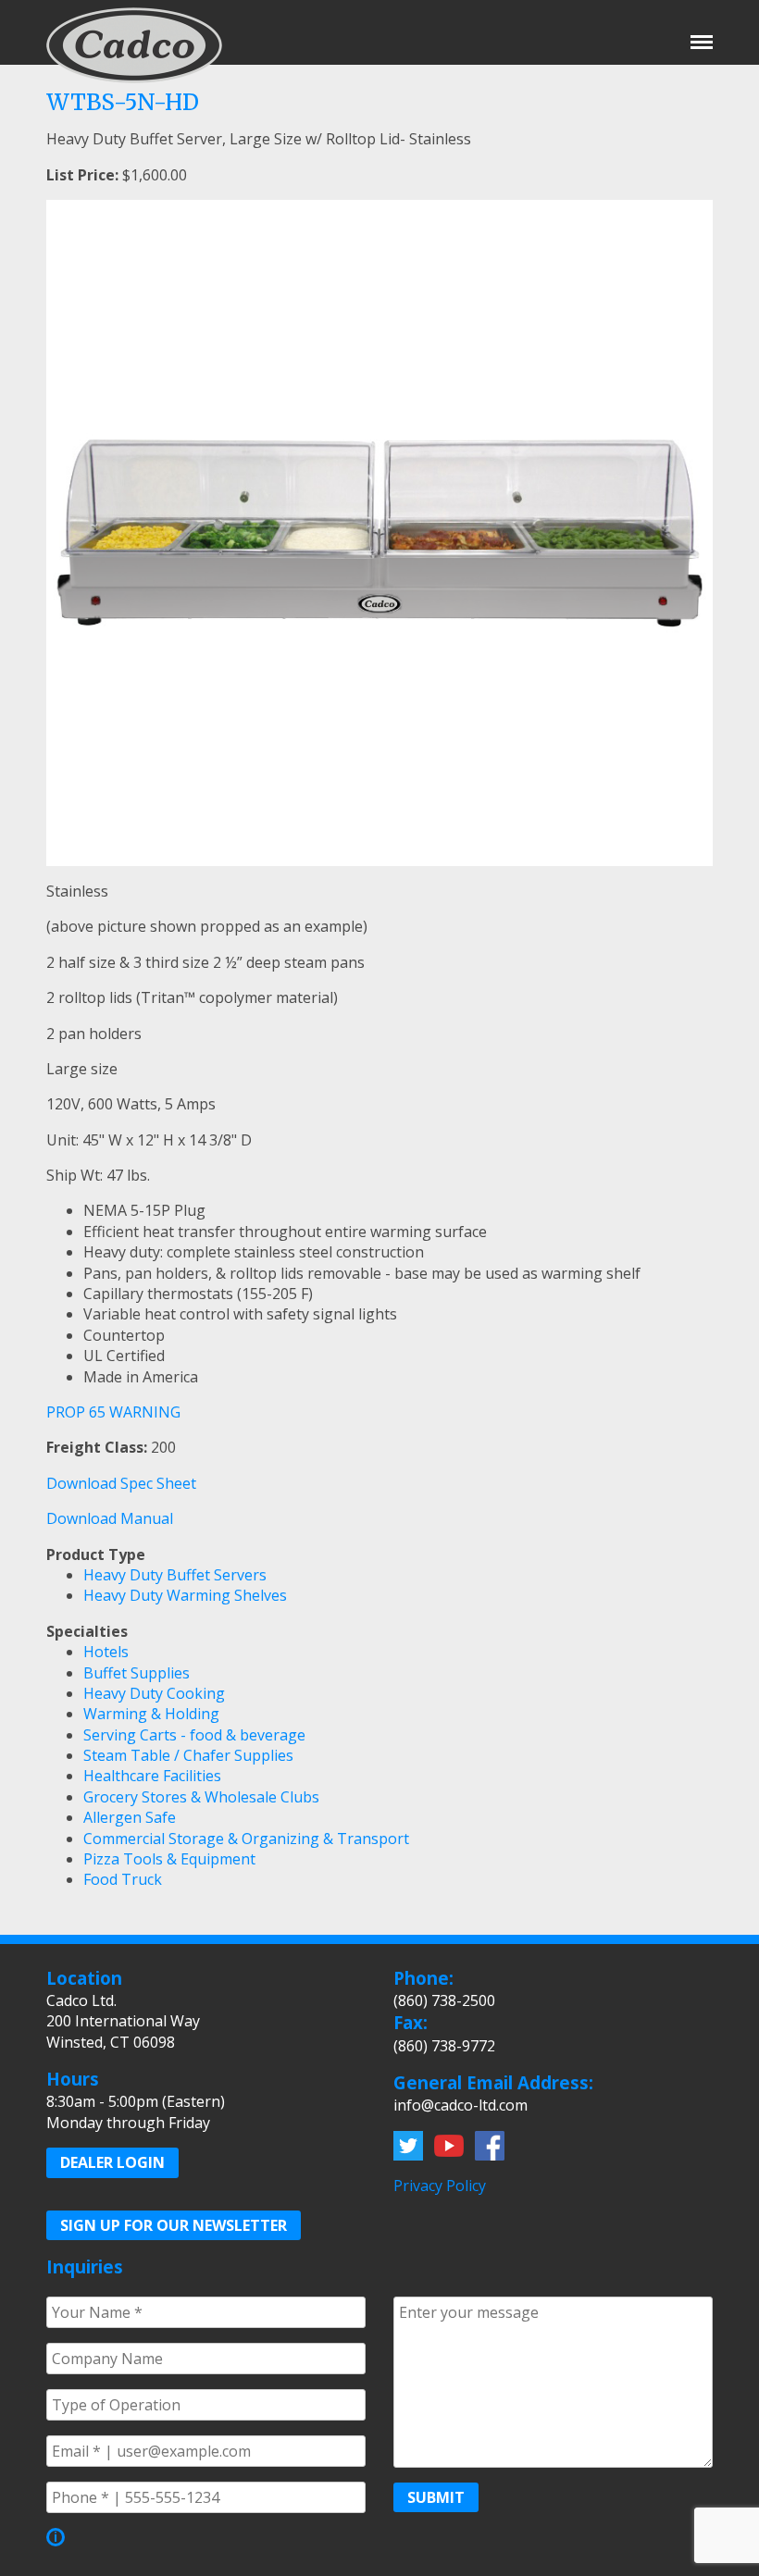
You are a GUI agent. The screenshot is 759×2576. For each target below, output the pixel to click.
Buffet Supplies (137, 1673)
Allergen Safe (130, 1817)
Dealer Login (112, 2162)
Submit (436, 2497)
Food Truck (123, 1879)
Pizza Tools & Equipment (169, 1859)
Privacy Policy (440, 2186)
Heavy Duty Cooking (154, 1693)
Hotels (106, 1652)
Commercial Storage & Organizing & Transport (246, 1839)
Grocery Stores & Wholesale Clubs (201, 1797)
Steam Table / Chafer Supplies (188, 1755)
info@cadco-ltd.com (460, 2105)
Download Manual (110, 1518)
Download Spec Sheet (121, 1483)
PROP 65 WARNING (113, 1412)
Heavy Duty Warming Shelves (185, 1595)
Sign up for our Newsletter (174, 2225)
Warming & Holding (151, 1714)
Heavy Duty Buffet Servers (175, 1575)
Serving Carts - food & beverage (194, 1735)
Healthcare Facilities (152, 1776)
